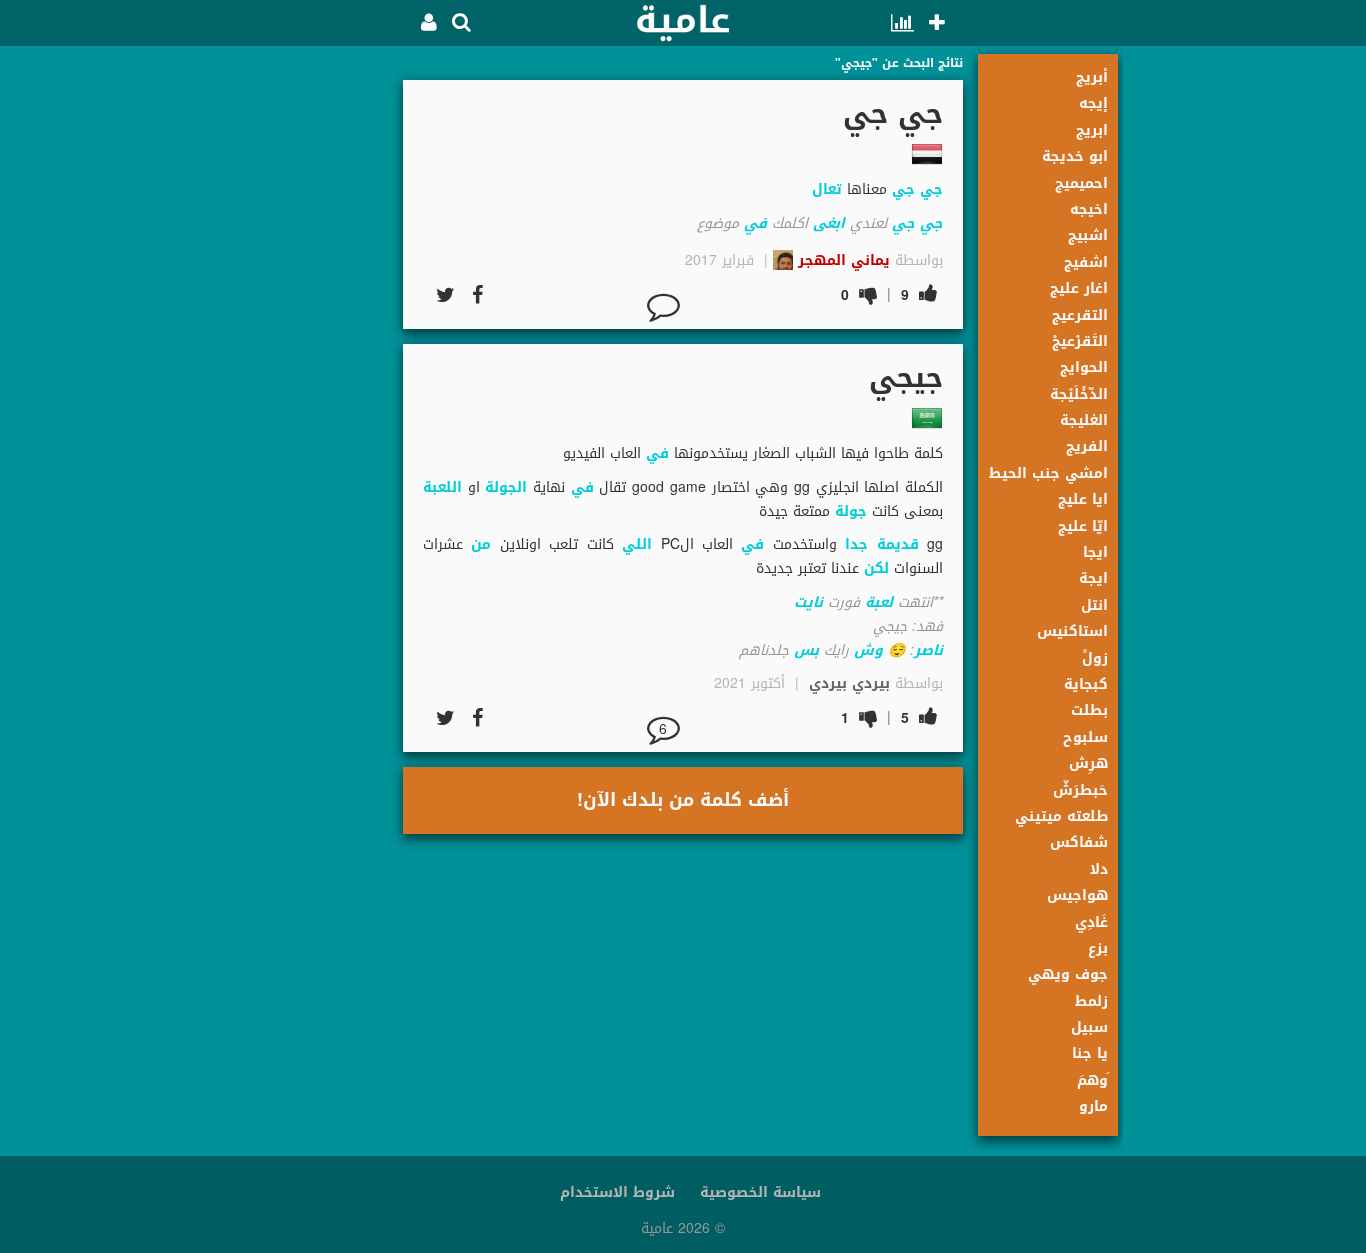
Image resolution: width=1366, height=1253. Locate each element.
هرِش (1088, 763)
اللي (637, 544)
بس (806, 650)
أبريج (1092, 77)
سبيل (1089, 1027)
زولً (1095, 658)
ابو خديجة (1075, 156)
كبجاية (1086, 684)
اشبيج (1088, 235)
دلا (1099, 869)
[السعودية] (927, 418)
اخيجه (1089, 209)
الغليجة (1084, 420)
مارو (1093, 1106)
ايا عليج (1083, 499)
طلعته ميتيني (1061, 816)
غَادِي (1091, 922)
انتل (1094, 605)
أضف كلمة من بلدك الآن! (683, 800)
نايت (808, 602)
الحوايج (1084, 367)
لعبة (879, 602)
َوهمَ (1092, 1080)
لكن (876, 568)
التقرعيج (1080, 315)
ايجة (1093, 578)
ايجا (1095, 552)
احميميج (1081, 183)
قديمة (898, 544)
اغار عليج (1079, 288)
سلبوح (1085, 737)
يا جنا (1090, 1053)
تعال (827, 189)
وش (868, 650)
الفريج (1087, 446)
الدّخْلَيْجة (1079, 394)
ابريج (1092, 130)
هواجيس (1077, 895)
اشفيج (1086, 262)
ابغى (829, 223)
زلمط (1091, 1001)
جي (931, 189)
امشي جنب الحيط (1048, 473)
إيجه (1093, 103)
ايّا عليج (1083, 526)
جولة (851, 511)
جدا (856, 544)
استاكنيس (1072, 631)
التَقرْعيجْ (1080, 341)
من (481, 544)
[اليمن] (927, 154)
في (755, 223)
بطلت (1089, 710)
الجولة (506, 487)
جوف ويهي (1068, 974)
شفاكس (1079, 842)
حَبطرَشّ (1080, 790)
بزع (1098, 948)
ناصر (928, 650)
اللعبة (442, 487)
